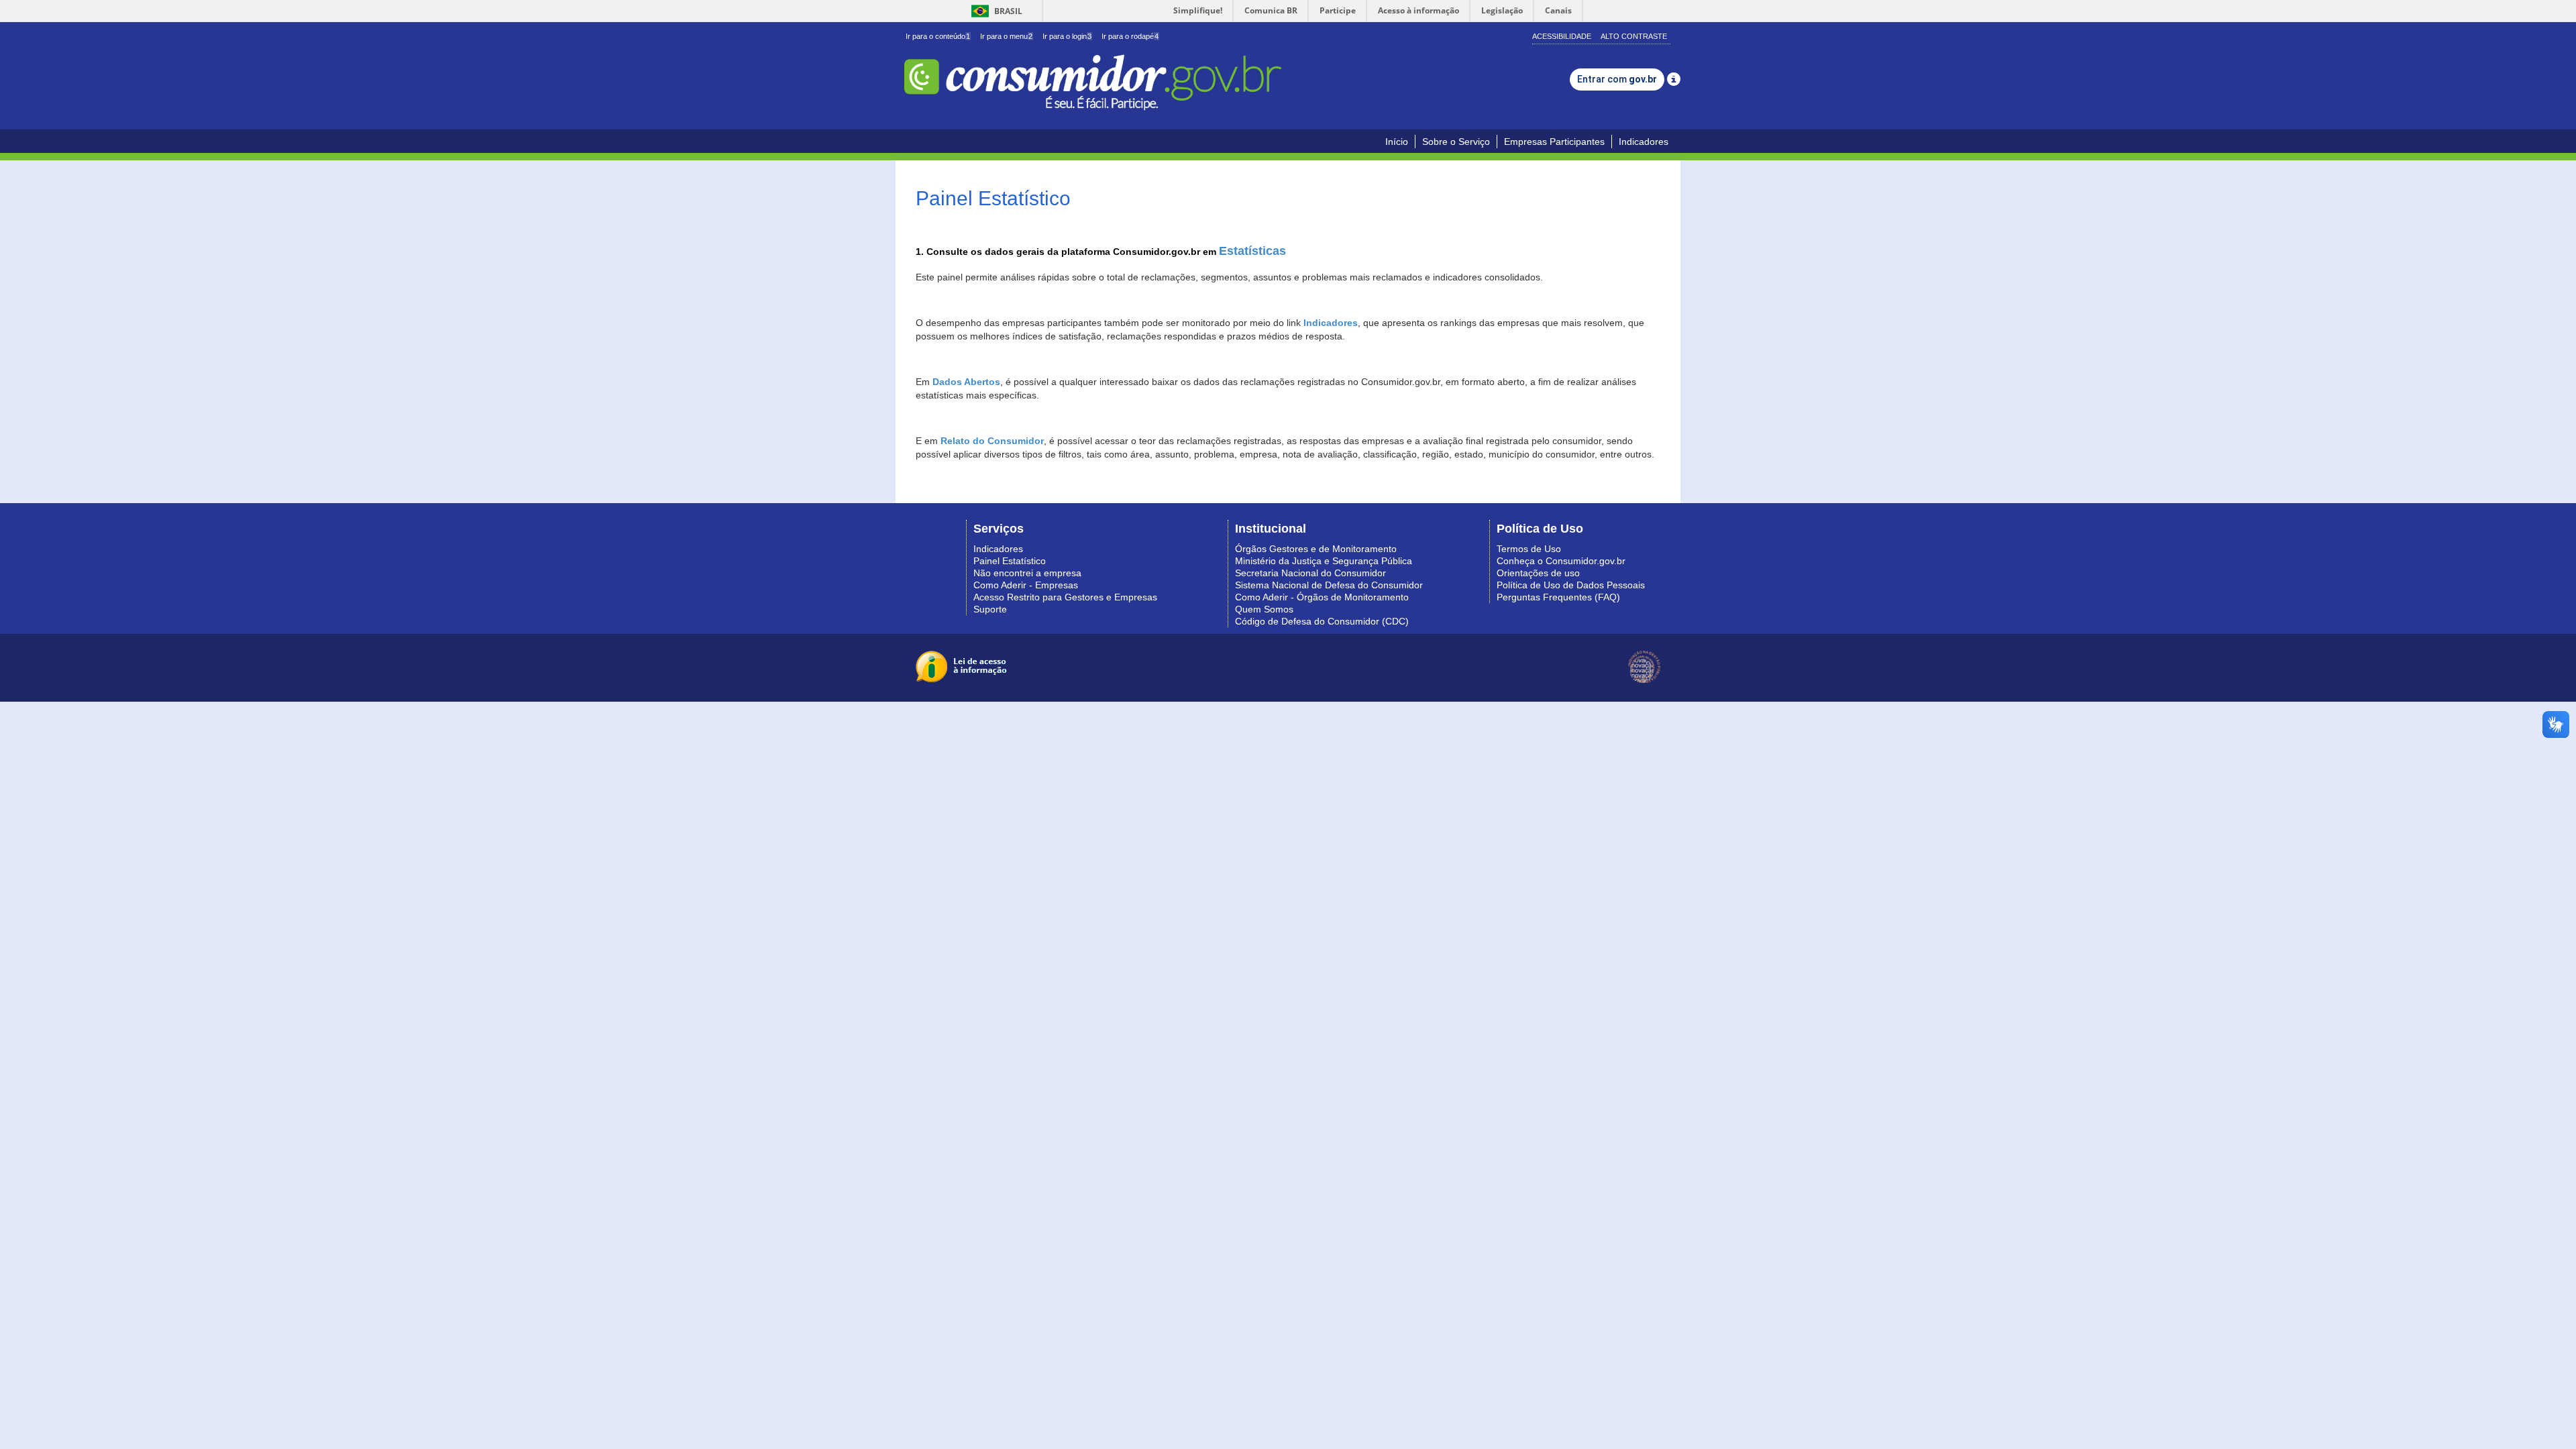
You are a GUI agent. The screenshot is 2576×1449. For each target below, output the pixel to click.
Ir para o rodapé (1130, 36)
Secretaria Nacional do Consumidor (1310, 573)
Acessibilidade (1562, 36)
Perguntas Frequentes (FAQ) (1558, 597)
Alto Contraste (1634, 36)
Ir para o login (1067, 36)
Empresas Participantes (1554, 142)
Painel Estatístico (1010, 561)
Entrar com (1617, 79)
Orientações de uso (1538, 573)
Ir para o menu (1006, 36)
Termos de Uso (1529, 549)
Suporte (990, 609)
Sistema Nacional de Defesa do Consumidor (1329, 585)
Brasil (995, 11)
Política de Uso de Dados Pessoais (1571, 585)
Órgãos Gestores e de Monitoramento (1316, 549)
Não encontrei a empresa (1027, 573)
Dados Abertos (966, 382)
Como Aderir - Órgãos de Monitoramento (1322, 597)
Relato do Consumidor (992, 441)
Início (1397, 142)
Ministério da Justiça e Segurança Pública (1324, 561)
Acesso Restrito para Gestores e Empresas (1065, 597)
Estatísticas (1252, 251)
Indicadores (1644, 142)
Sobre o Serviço (1456, 142)
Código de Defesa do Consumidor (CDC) (1322, 621)
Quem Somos (1264, 609)
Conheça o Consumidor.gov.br (1561, 561)
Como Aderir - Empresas (1026, 585)
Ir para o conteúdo (938, 36)
